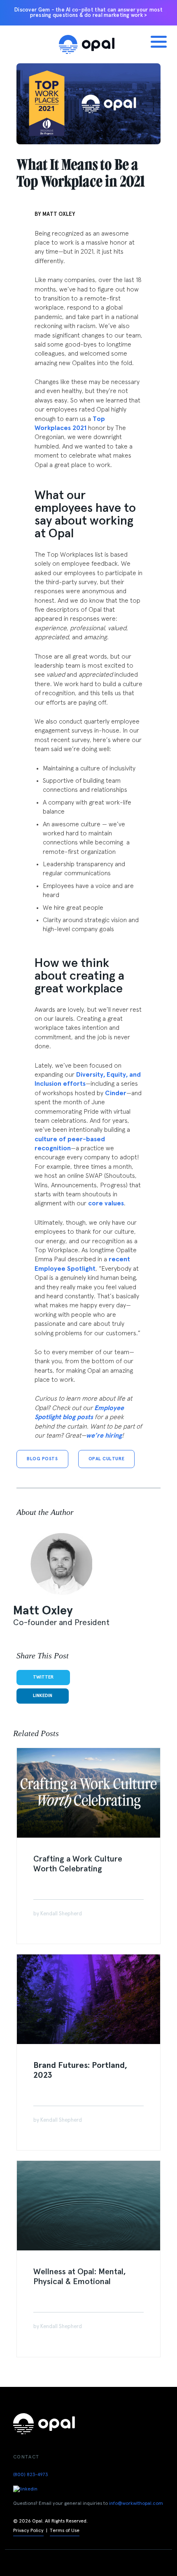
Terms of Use (65, 2531)
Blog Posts (42, 1459)
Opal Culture (107, 1459)
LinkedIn (43, 1696)
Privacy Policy (28, 2531)
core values (106, 1203)
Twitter (43, 1677)
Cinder (116, 1093)
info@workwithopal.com (136, 2504)
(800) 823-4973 (30, 2475)
